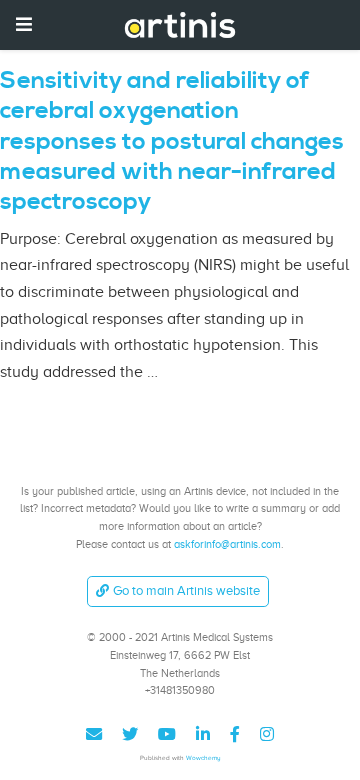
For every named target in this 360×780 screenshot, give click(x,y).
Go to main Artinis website (186, 590)
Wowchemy (203, 757)
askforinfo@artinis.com (227, 544)
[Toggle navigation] (24, 24)
